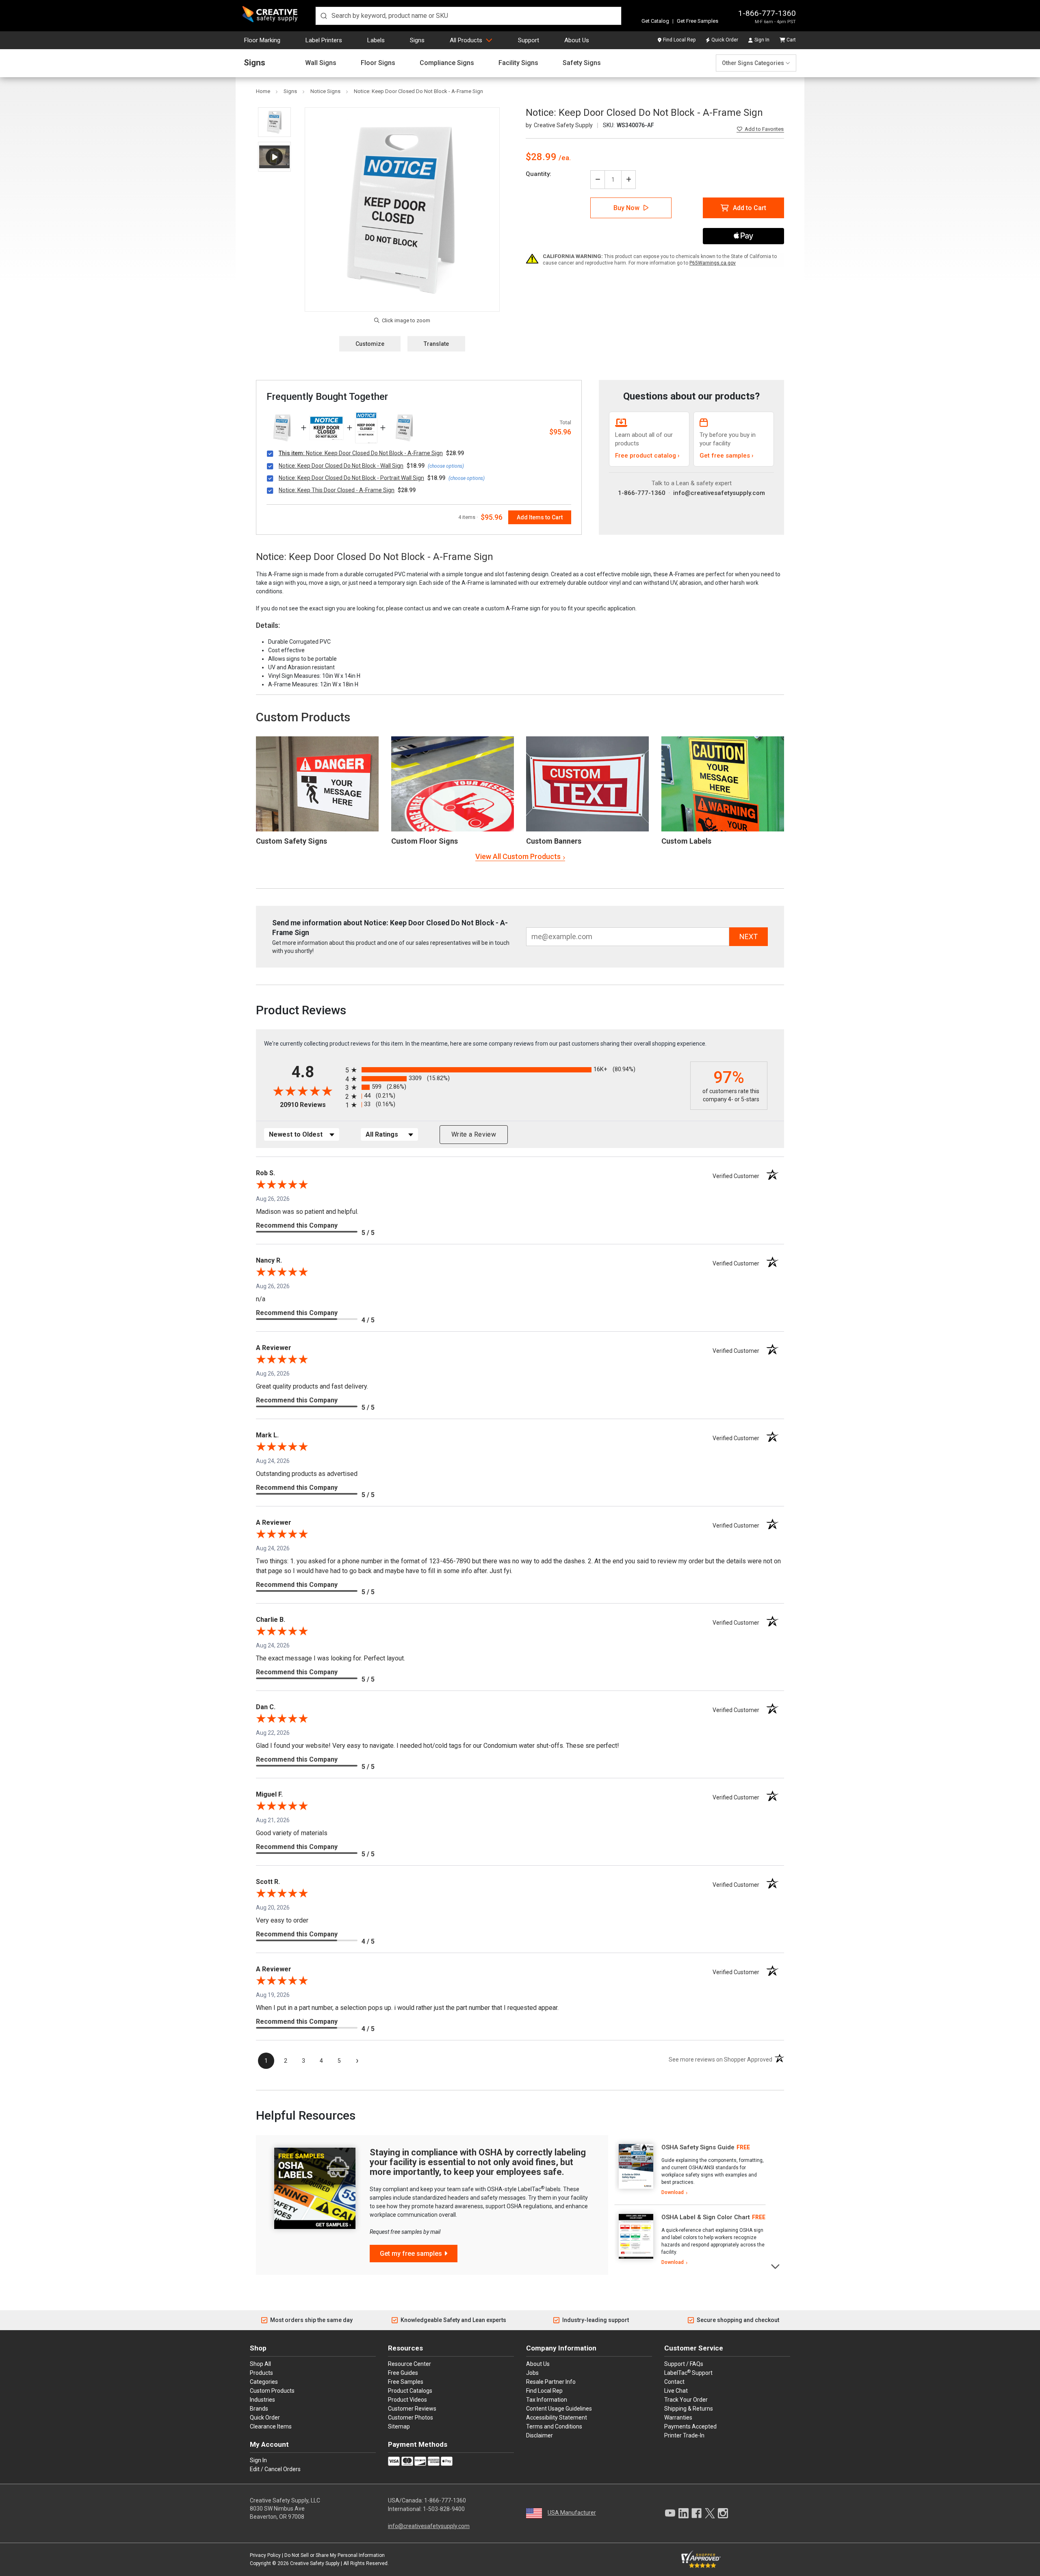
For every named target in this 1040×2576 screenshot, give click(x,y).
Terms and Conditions (554, 2426)
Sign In (762, 40)
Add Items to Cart (540, 517)
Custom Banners (554, 841)
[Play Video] (274, 157)
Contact (674, 2382)
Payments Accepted (690, 2426)
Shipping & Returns (689, 2409)
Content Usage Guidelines (559, 2409)
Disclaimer (539, 2435)
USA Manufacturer (572, 2513)
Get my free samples (411, 2254)
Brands (259, 2409)
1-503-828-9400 (444, 2509)
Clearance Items (271, 2426)
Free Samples (406, 2382)
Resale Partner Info (551, 2382)
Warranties (678, 2418)
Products (261, 2373)
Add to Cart (750, 208)
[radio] (516, 1070)
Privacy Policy (265, 2555)
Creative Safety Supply (315, 2563)
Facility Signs (518, 63)
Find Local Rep (679, 40)
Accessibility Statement (557, 2418)
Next (776, 2266)
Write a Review (474, 1134)
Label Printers (324, 40)
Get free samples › (727, 456)
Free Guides (403, 2373)
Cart (791, 40)
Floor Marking (262, 40)
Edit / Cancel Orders (275, 2469)
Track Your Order (686, 2400)
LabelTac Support (688, 2372)
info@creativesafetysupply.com (719, 493)
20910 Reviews (311, 1105)
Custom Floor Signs (425, 841)
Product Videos (407, 2400)
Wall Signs (321, 63)
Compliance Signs (447, 63)
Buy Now (626, 208)
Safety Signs (582, 63)
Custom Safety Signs (291, 841)
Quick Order (725, 40)
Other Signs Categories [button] (753, 63)
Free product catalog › (647, 456)
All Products (466, 40)
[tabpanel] (690, 2170)
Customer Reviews (412, 2409)
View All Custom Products (518, 856)
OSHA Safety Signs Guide (698, 2147)
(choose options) (446, 466)
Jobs (532, 2373)
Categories (264, 2382)
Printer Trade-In (684, 2435)
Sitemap (399, 2426)
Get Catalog (655, 21)
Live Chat (676, 2391)
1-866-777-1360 (767, 13)
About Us (577, 40)
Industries (262, 2400)
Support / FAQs (684, 2364)
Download (673, 2192)
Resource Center (409, 2364)
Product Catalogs (410, 2391)
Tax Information (547, 2400)
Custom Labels (686, 841)
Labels (376, 40)
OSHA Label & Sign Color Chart (706, 2217)
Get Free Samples (698, 21)
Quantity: (538, 174)
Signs (417, 40)
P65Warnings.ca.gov (713, 263)
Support (529, 40)
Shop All (260, 2364)
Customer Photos (411, 2418)
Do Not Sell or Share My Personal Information (335, 2555)
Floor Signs (378, 63)
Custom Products (303, 717)
